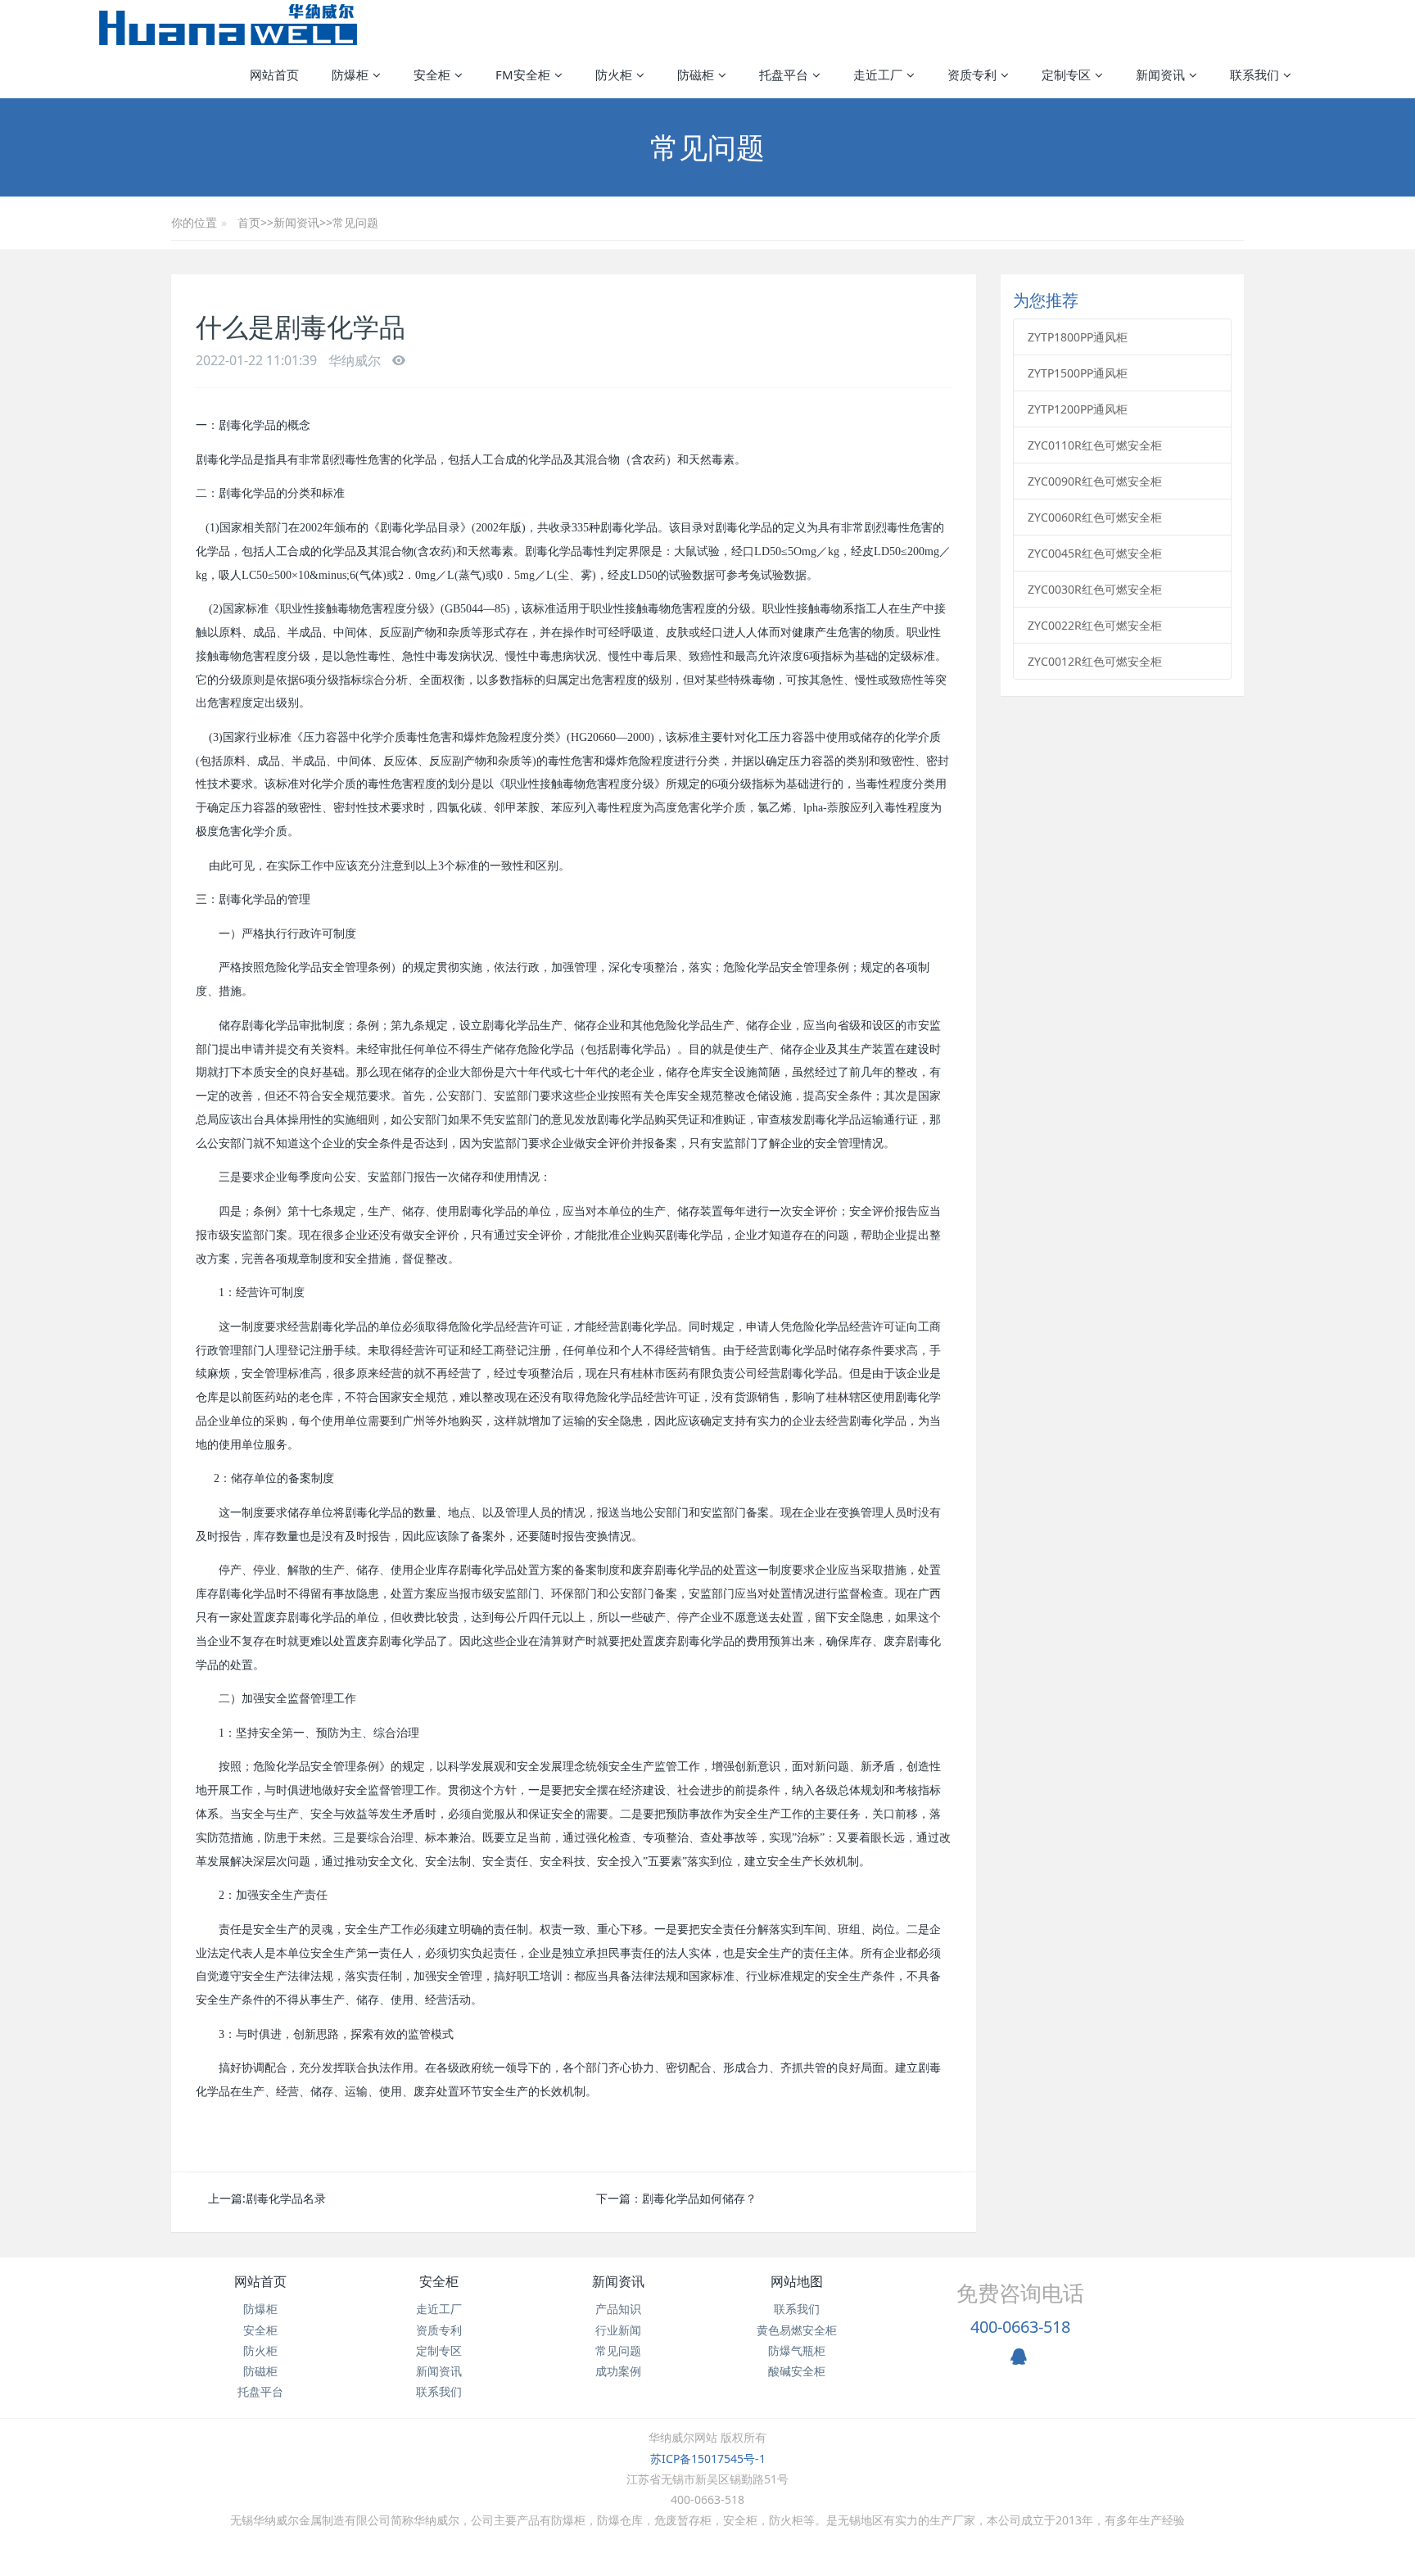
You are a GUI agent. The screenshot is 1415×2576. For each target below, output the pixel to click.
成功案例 (618, 2371)
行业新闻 (618, 2330)
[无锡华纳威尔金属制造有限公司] (228, 25)
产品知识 (618, 2309)
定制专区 (439, 2350)
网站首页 (274, 75)
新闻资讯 (296, 222)
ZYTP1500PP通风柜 (1078, 373)
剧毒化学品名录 (286, 2198)
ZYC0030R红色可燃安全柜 (1095, 589)
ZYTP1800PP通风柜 (1078, 337)
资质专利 (439, 2330)
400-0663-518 (1020, 2327)
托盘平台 (260, 2391)
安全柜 (260, 2330)
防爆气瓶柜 (797, 2350)
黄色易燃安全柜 (797, 2330)
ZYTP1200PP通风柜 (1078, 409)
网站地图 (797, 2281)
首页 (249, 222)
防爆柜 (260, 2309)
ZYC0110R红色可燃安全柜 (1095, 445)
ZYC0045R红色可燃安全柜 (1095, 553)
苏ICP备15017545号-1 (708, 2458)
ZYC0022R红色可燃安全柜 (1095, 625)
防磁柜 (260, 2371)
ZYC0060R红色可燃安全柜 (1095, 517)
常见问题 (355, 222)
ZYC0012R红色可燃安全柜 (1095, 661)
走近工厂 (439, 2309)
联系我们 (439, 2391)
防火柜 (260, 2350)
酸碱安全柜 (797, 2371)
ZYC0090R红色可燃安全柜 (1095, 481)
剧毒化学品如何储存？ (699, 2198)
